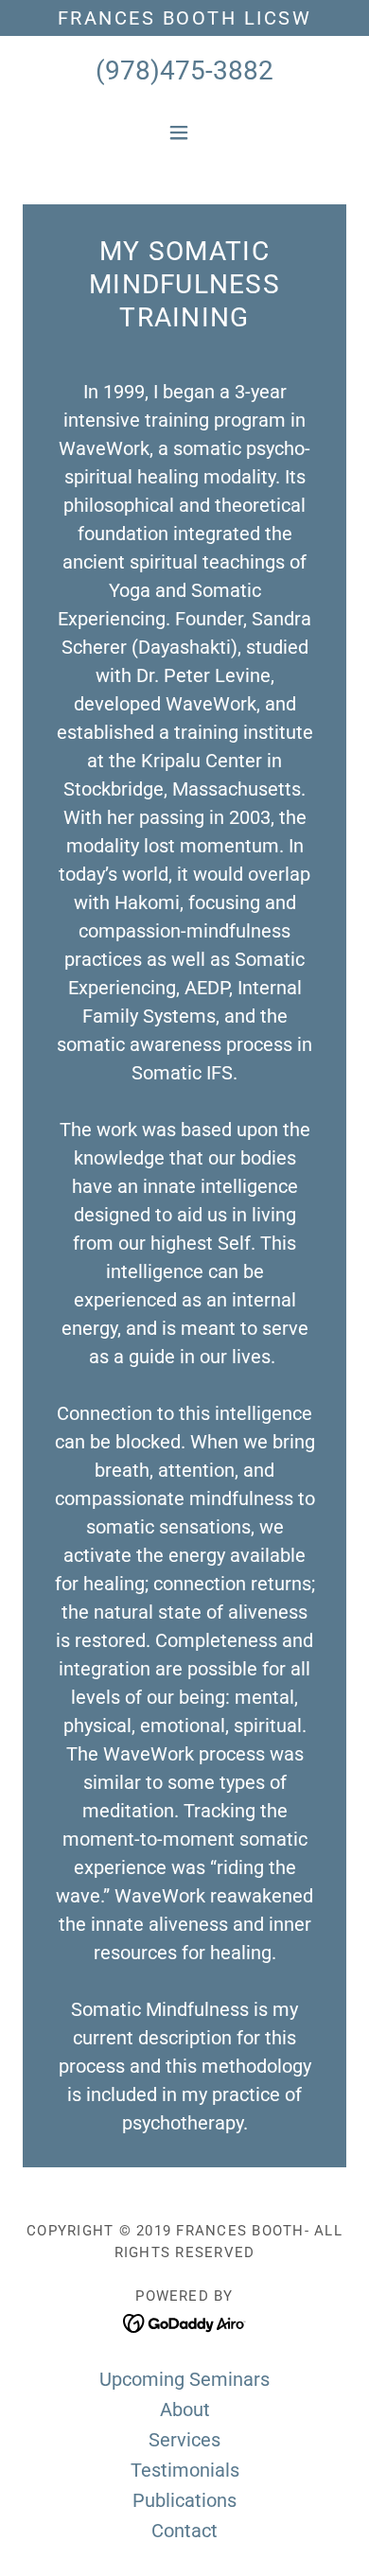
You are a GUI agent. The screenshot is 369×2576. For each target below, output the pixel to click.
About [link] (185, 2410)
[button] (184, 132)
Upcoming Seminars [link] (184, 2379)
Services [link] (184, 2440)
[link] (185, 2322)
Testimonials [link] (185, 2470)
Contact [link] (184, 2531)
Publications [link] (184, 2500)
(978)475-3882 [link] (184, 70)
